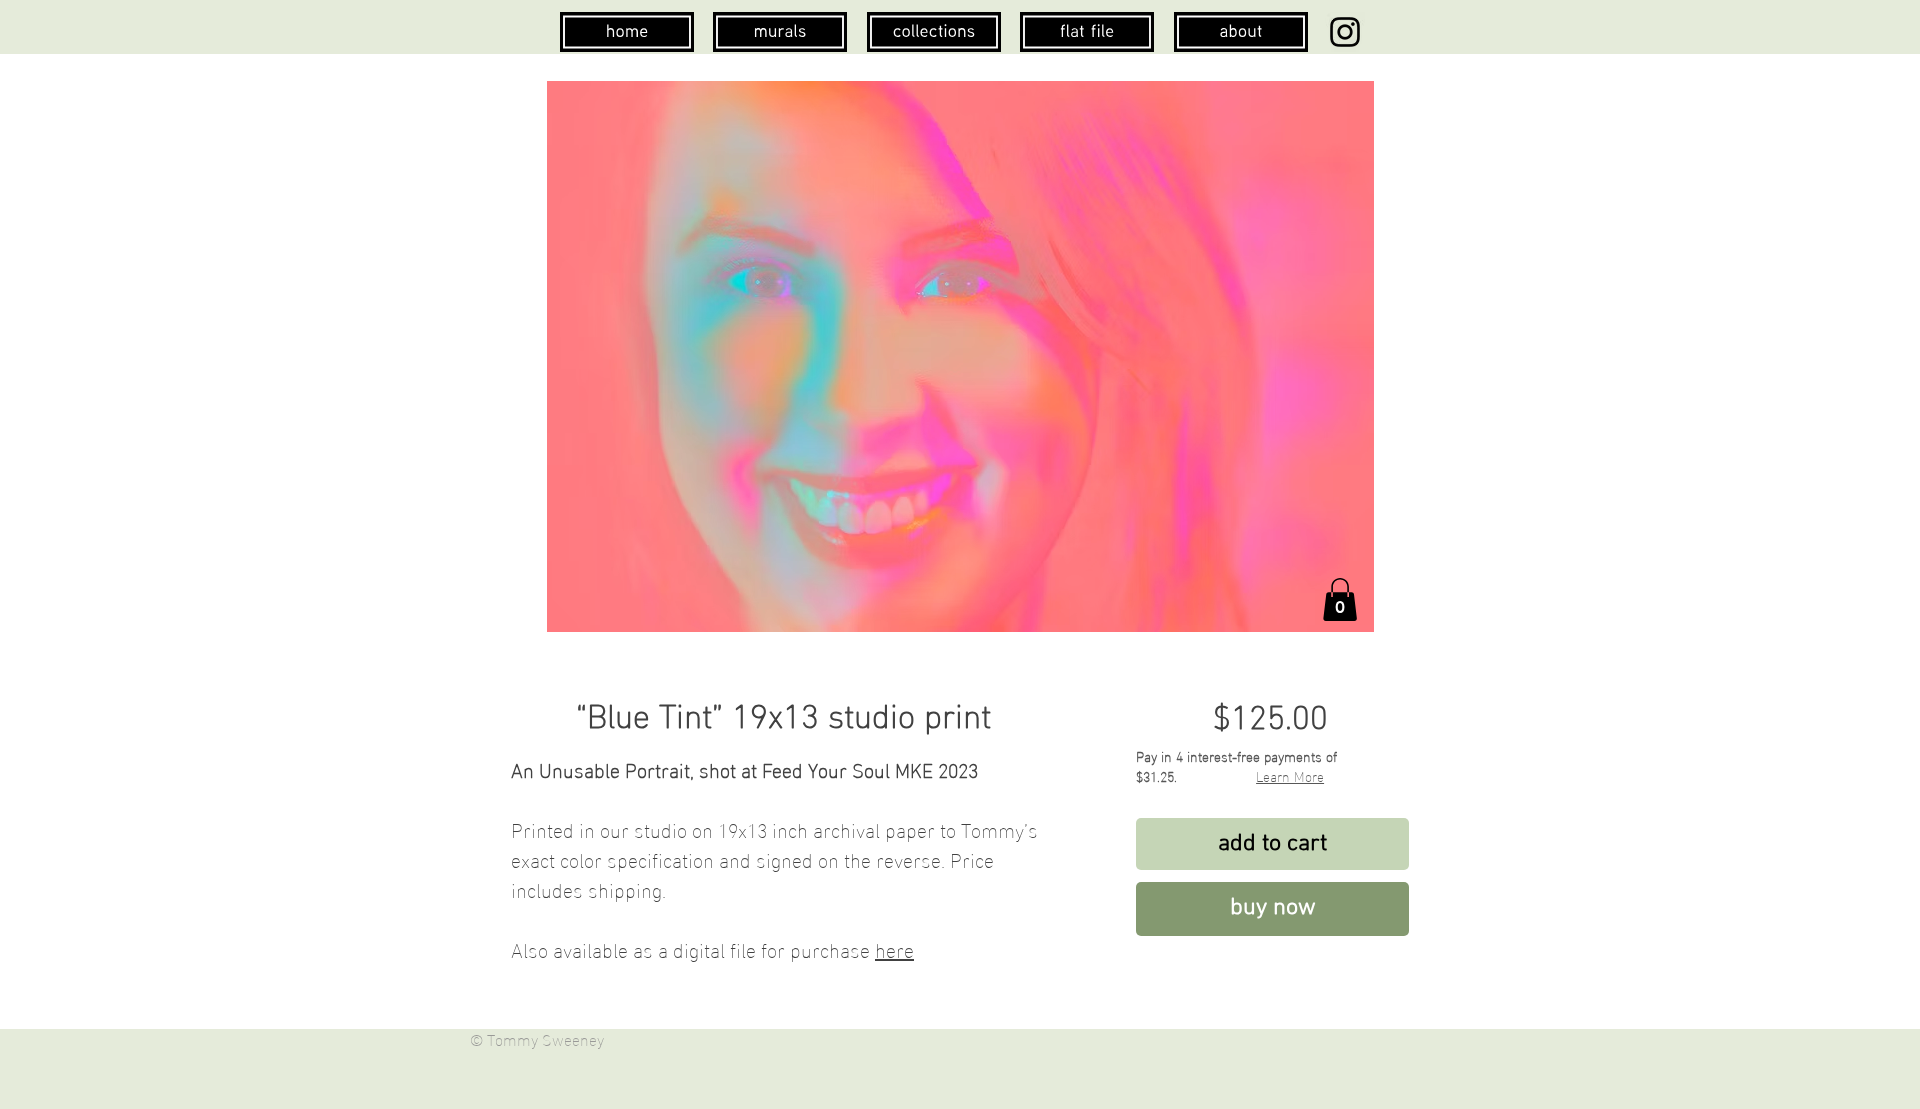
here (894, 948)
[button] (1340, 599)
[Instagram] (1345, 32)
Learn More (1290, 776)
